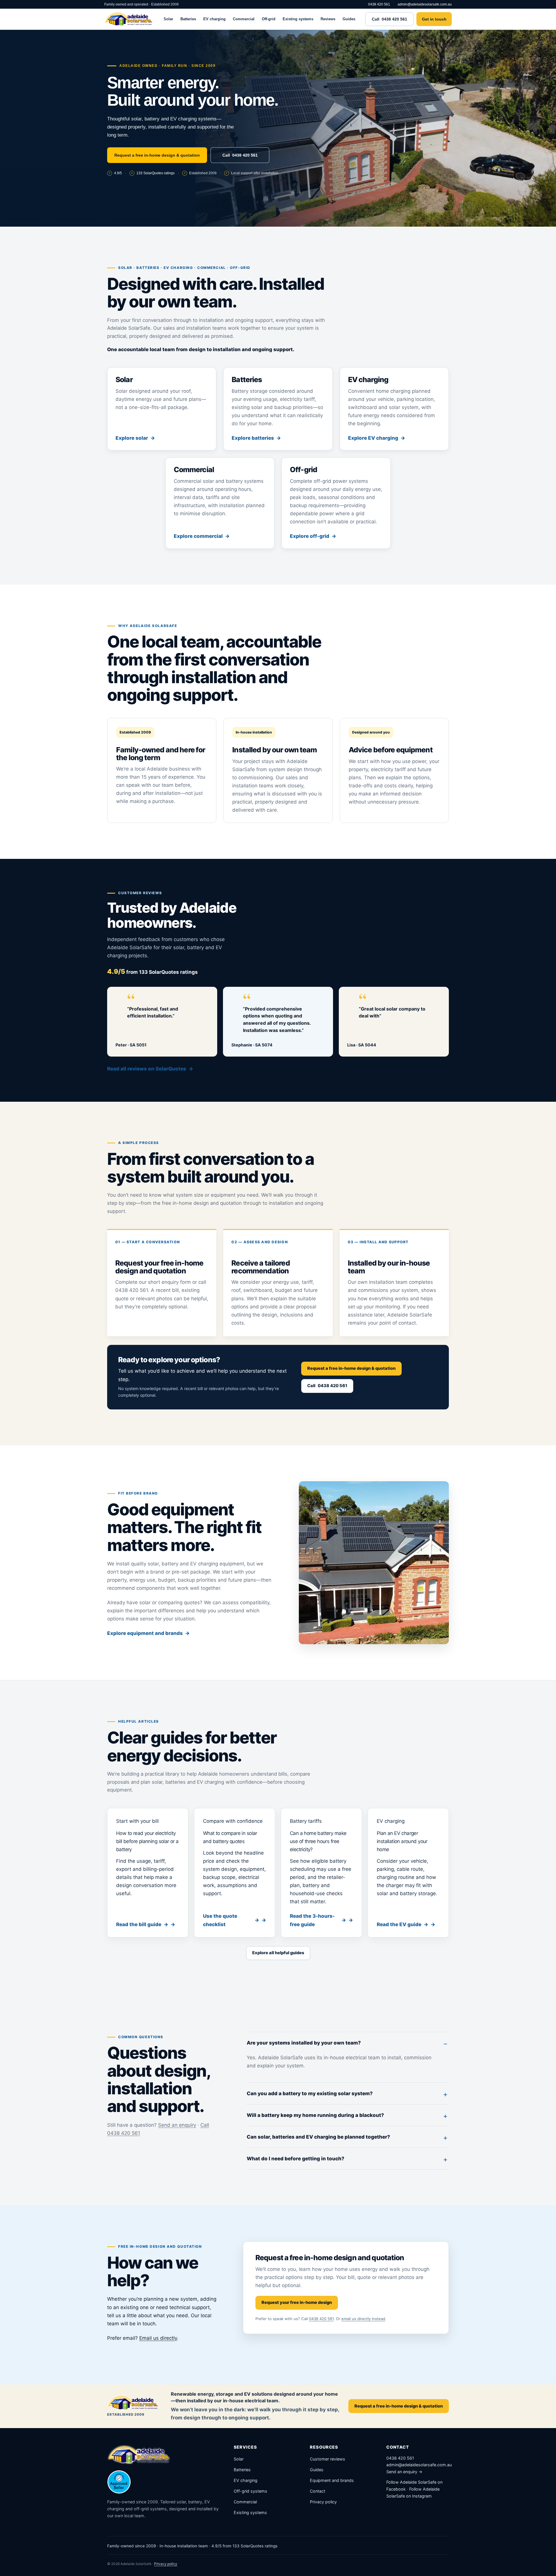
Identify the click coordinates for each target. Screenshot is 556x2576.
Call (389, 19)
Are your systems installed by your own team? (304, 2043)
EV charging (214, 19)
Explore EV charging (373, 438)
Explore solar (132, 438)
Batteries (188, 19)
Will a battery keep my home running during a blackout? (315, 2115)
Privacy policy (323, 2502)
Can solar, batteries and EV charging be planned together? (318, 2137)
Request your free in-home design (297, 2302)
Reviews (328, 19)
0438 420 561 (379, 4)
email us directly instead (363, 2319)
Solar (168, 19)
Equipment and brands (332, 2480)
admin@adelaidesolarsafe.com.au (425, 4)
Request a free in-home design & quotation (157, 155)
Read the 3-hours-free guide (318, 1920)
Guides (349, 19)
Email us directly (158, 2338)
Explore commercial (198, 536)
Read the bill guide (142, 1924)
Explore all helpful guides (278, 1953)
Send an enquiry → (404, 2472)
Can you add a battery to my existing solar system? (310, 2093)
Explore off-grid (310, 536)
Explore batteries (253, 438)
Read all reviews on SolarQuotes (147, 1069)
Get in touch (434, 19)
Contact (318, 2491)
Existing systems (298, 19)
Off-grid (269, 19)
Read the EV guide (403, 1924)
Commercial (244, 19)
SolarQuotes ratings (156, 173)
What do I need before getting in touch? (296, 2159)
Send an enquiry (177, 2125)
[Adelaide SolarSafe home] (129, 19)
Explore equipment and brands (145, 1633)
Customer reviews (328, 2459)
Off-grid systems (250, 2491)
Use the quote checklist (231, 1920)
